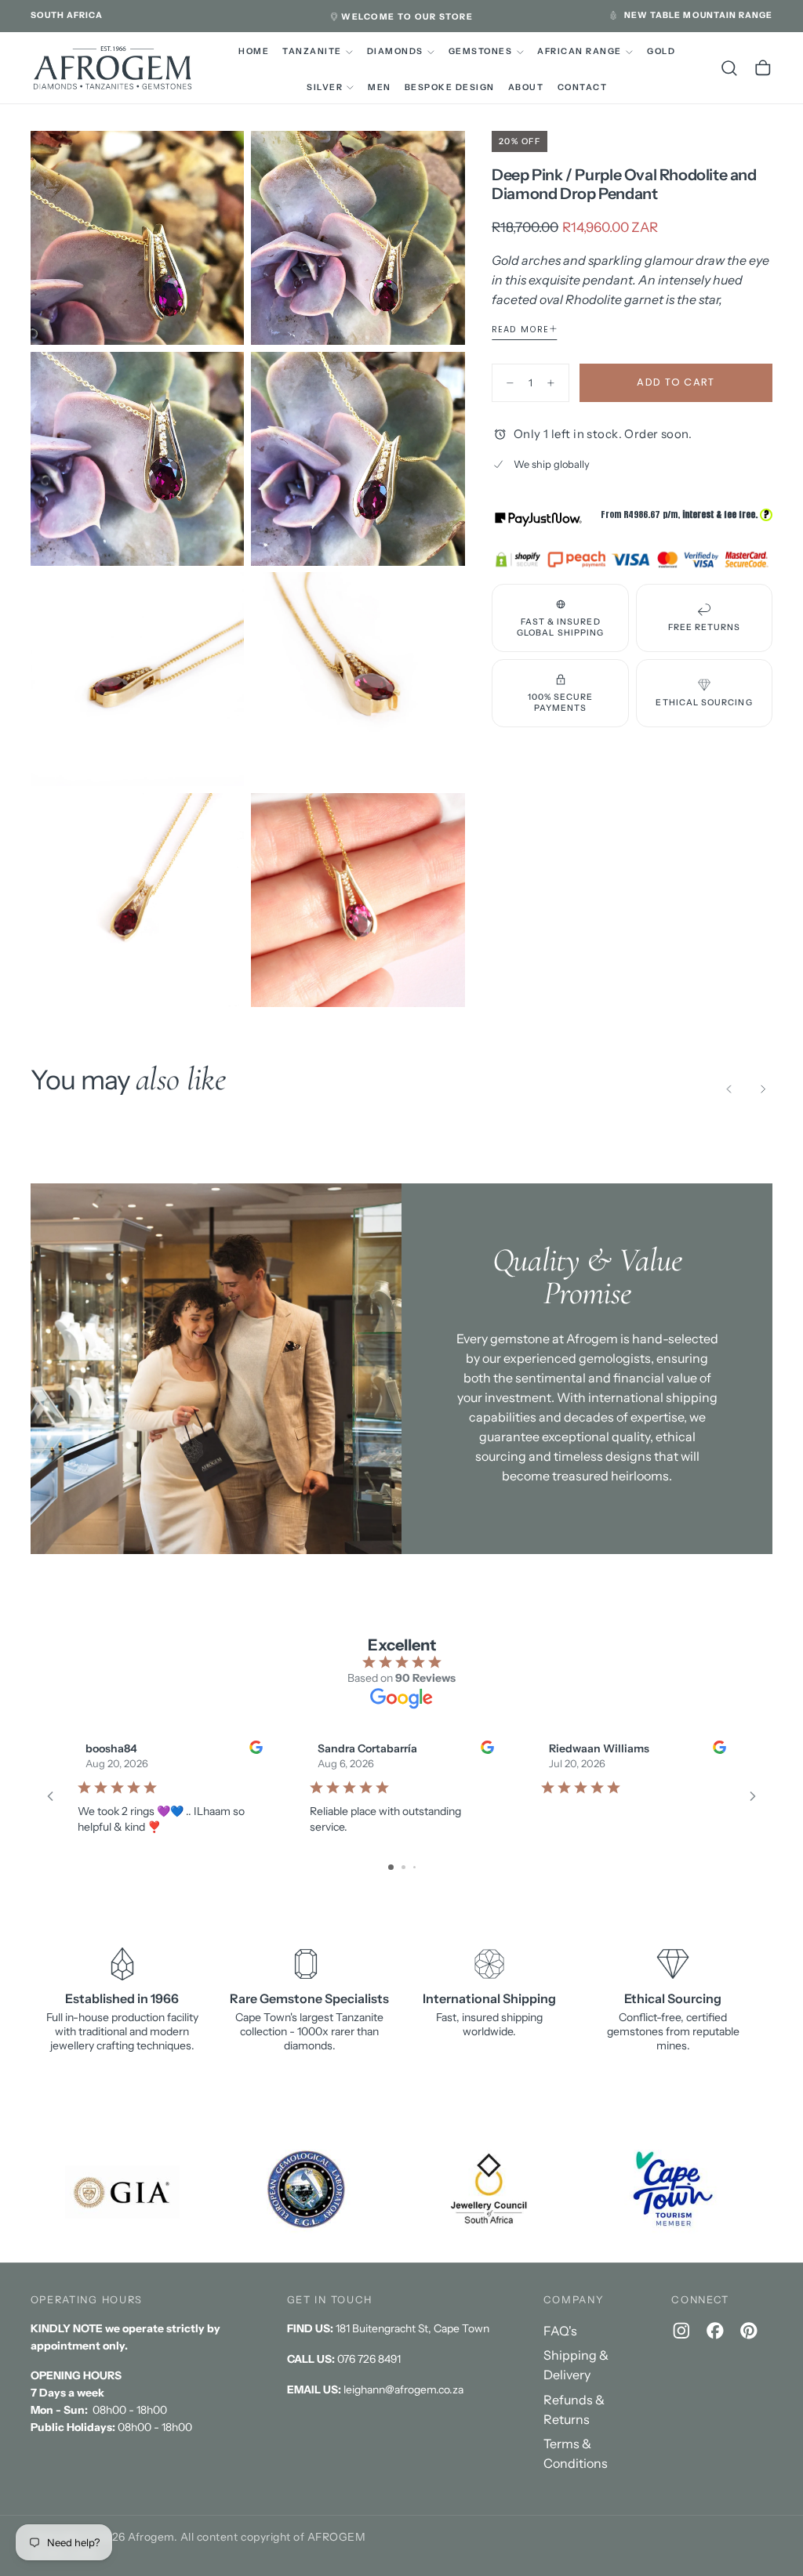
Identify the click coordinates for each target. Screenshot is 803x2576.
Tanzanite (312, 51)
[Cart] (763, 68)
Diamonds (395, 51)
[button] (67, 16)
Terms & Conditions (576, 2453)
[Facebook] (715, 2331)
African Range (579, 51)
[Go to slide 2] (403, 1867)
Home (254, 51)
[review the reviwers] (255, 1747)
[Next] (763, 1089)
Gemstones (480, 51)
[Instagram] (681, 2331)
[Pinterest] (749, 2331)
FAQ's (560, 2331)
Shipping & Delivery (576, 2365)
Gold (661, 51)
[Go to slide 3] (414, 1867)
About (526, 87)
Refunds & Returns (574, 2409)
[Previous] (729, 1089)
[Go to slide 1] (391, 1867)
